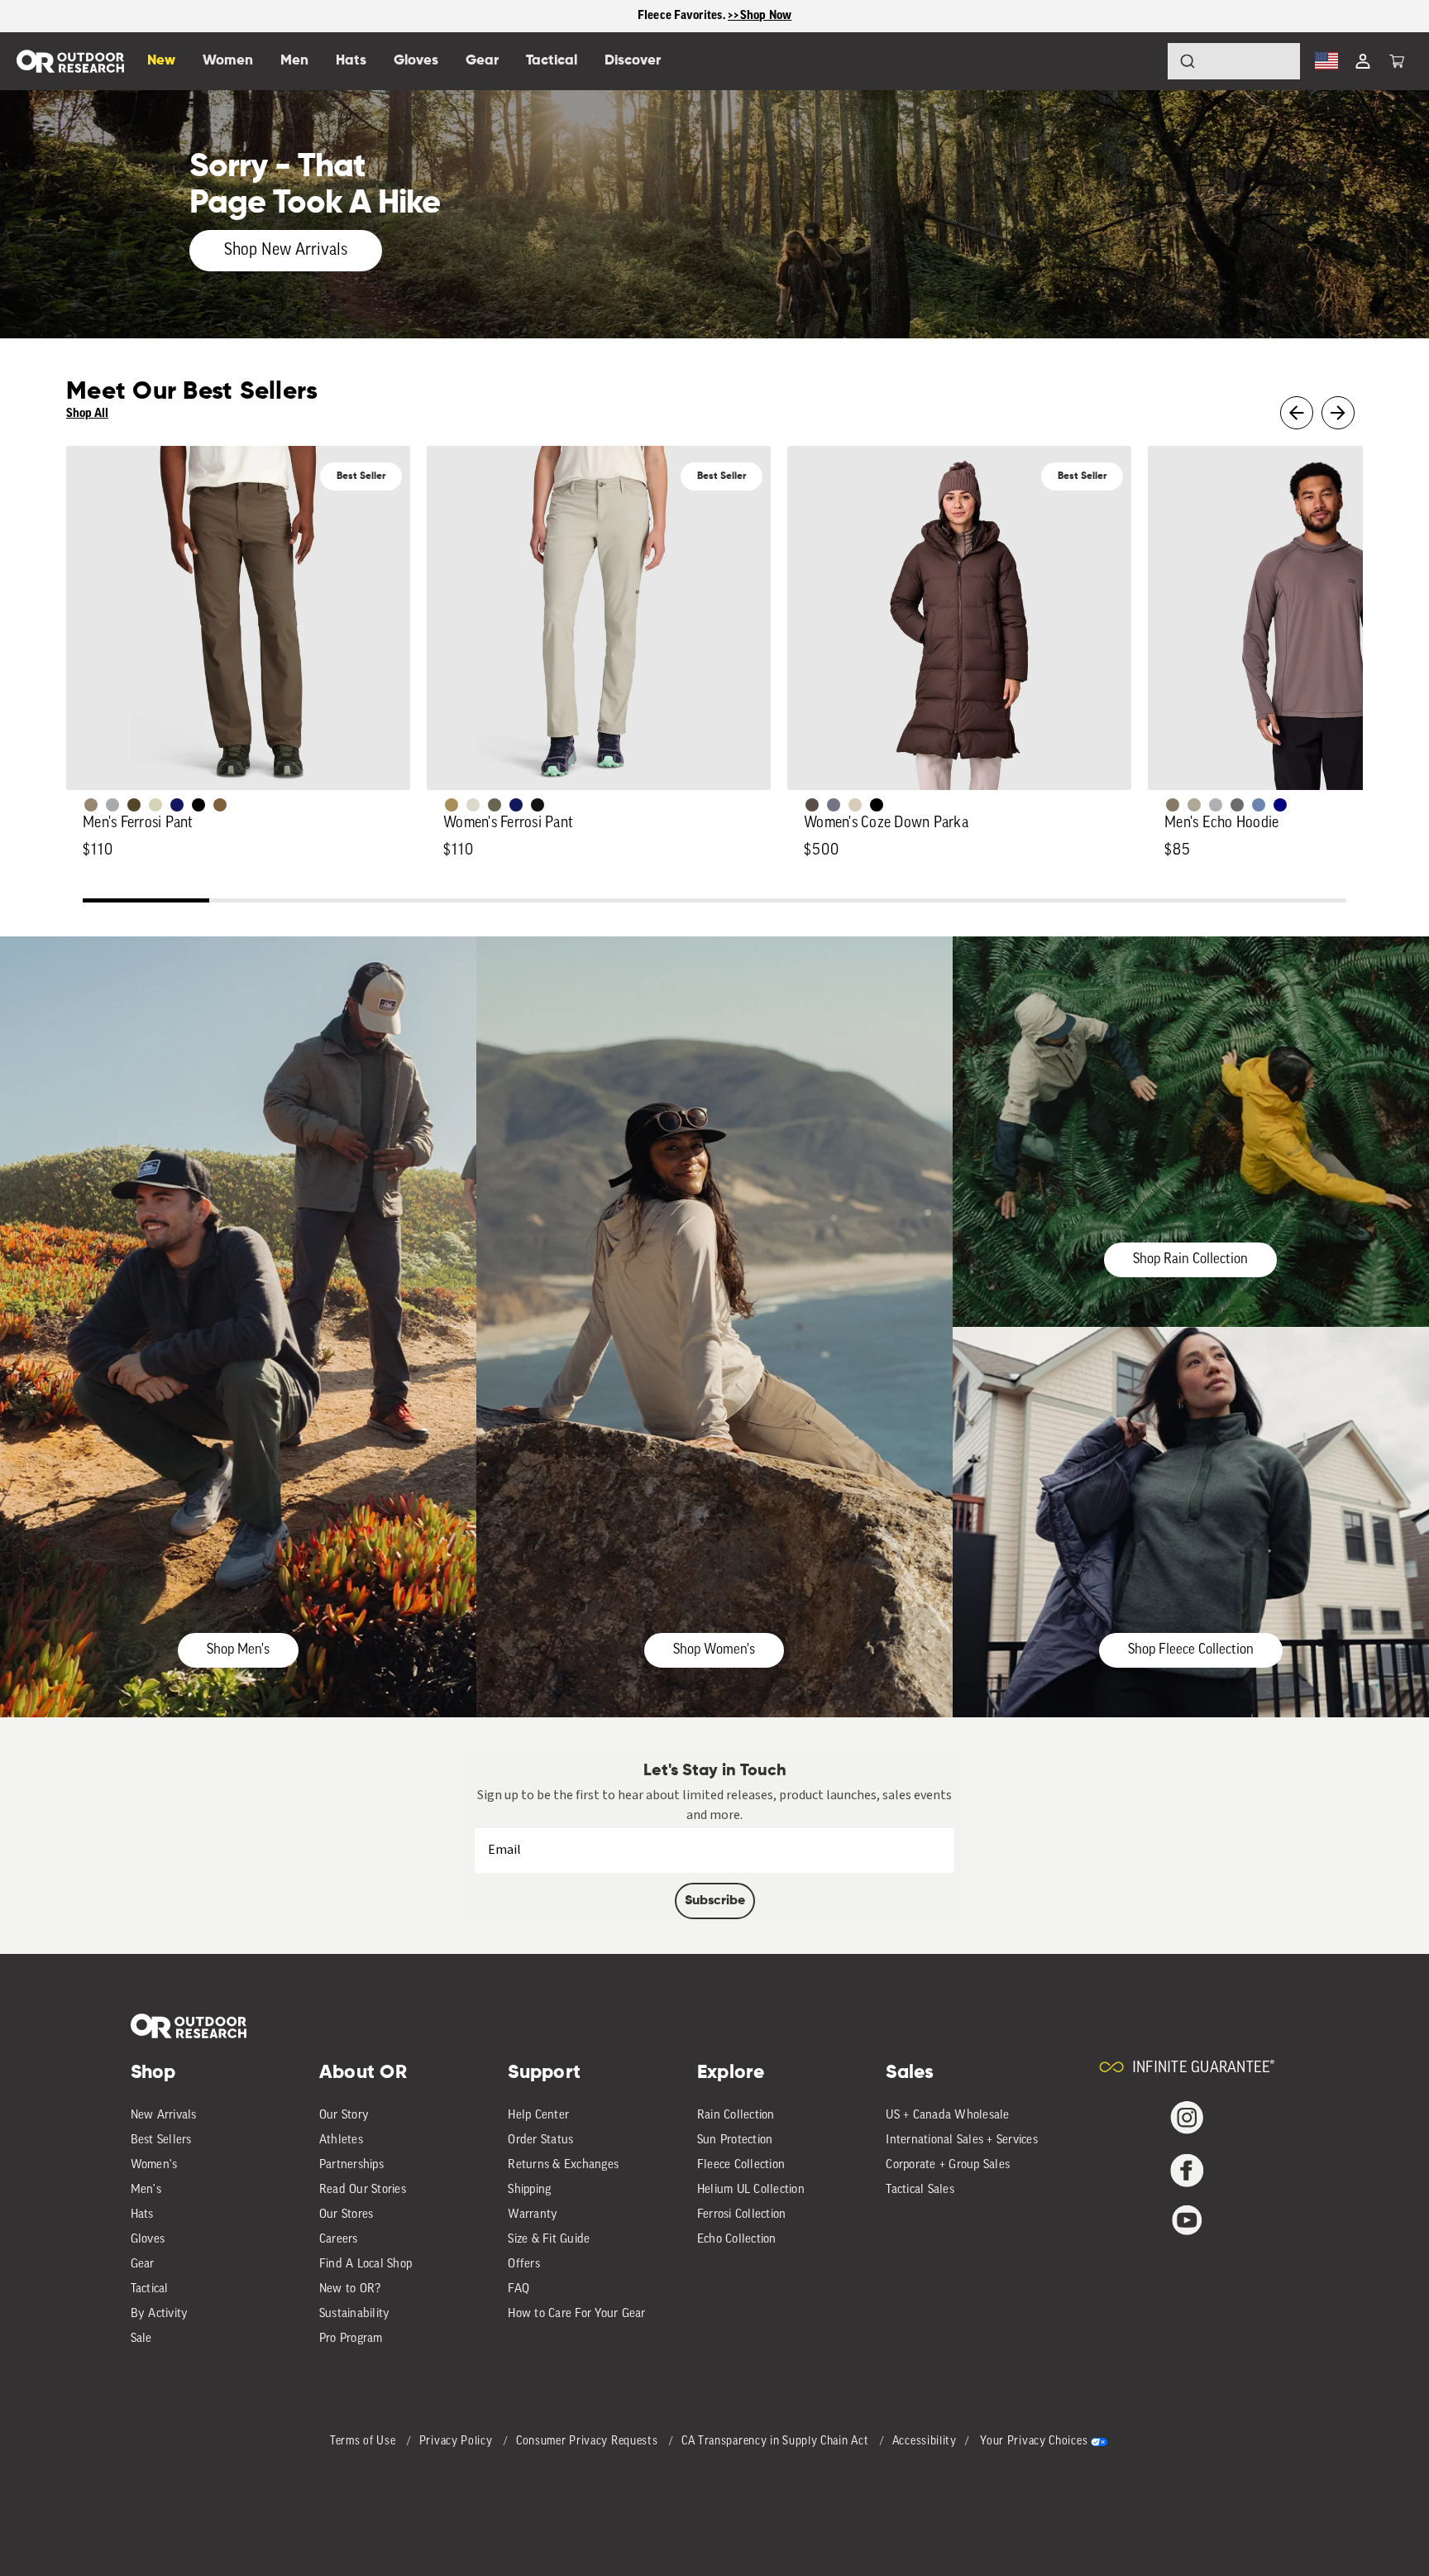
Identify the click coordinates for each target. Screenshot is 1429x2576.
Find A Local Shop (366, 2265)
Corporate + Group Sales (948, 2165)
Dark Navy (177, 805)
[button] (1397, 61)
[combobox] (1234, 61)
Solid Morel (91, 805)
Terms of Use (364, 2442)
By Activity (160, 2314)
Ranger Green (495, 805)
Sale (141, 2339)
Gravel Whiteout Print (1194, 805)
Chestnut (812, 805)
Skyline (1259, 805)
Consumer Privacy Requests (588, 2442)
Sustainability (355, 2314)
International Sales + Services (962, 2140)
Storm (1237, 805)
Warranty (533, 2215)
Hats (142, 2215)
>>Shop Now (760, 15)
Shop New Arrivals (286, 251)
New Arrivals (164, 2116)
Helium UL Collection (751, 2190)
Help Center (538, 2116)
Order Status (540, 2140)
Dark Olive (134, 805)
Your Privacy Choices (1034, 2442)
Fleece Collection (741, 2165)
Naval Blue (1280, 805)
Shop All (87, 413)
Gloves (148, 2240)
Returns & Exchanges (563, 2165)
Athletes (341, 2140)
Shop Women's (714, 1650)
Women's (154, 2165)
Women (228, 61)
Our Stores (346, 2215)
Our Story (344, 2116)
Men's (146, 2190)
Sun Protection (735, 2140)
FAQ (519, 2289)
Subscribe (715, 1901)
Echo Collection (737, 2240)
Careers (339, 2240)
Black (538, 805)
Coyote (220, 805)
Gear (143, 2265)
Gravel (1173, 805)
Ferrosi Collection (742, 2215)
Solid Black (198, 805)
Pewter (112, 805)
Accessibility (925, 2442)
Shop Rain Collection (1190, 1259)
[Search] (1141, 61)
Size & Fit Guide (549, 2240)
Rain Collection (736, 2116)
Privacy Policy (458, 2442)
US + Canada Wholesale (947, 2116)
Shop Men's (238, 1650)
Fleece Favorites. (683, 15)
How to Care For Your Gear (576, 2314)
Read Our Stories (363, 2190)
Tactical (150, 2289)
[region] (714, 16)
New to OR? (350, 2289)
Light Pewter (473, 805)
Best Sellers (161, 2140)
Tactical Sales (920, 2190)
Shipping (529, 2190)
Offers (524, 2265)
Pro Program (351, 2339)
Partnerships (351, 2165)
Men (294, 61)
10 (1283, 903)
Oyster (855, 805)
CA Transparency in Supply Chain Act (777, 2442)
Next (1338, 413)
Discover (633, 61)
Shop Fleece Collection (1191, 1650)
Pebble (1216, 805)
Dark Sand (452, 805)
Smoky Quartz (834, 805)
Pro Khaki (155, 805)
